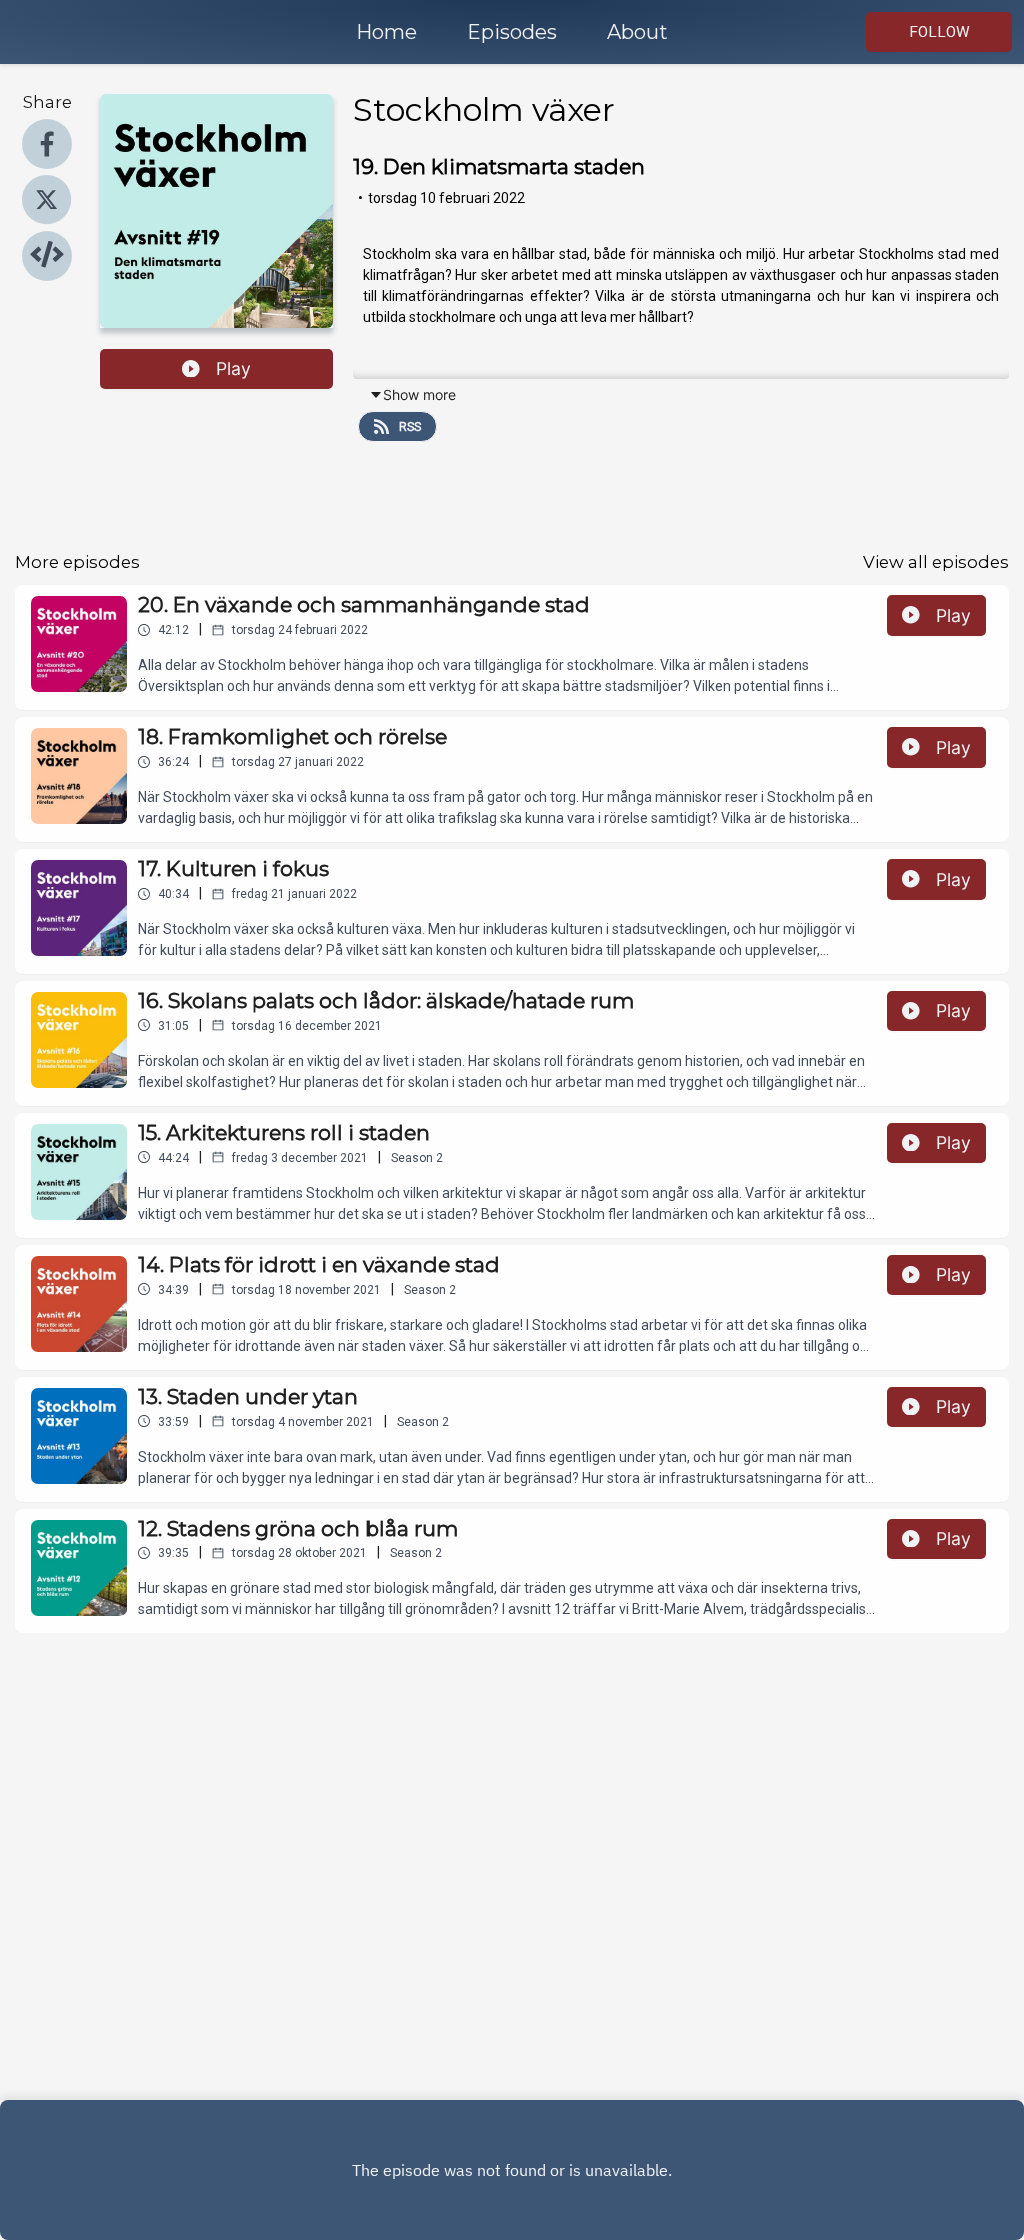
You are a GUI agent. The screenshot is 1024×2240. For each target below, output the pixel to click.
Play (233, 368)
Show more (419, 394)
